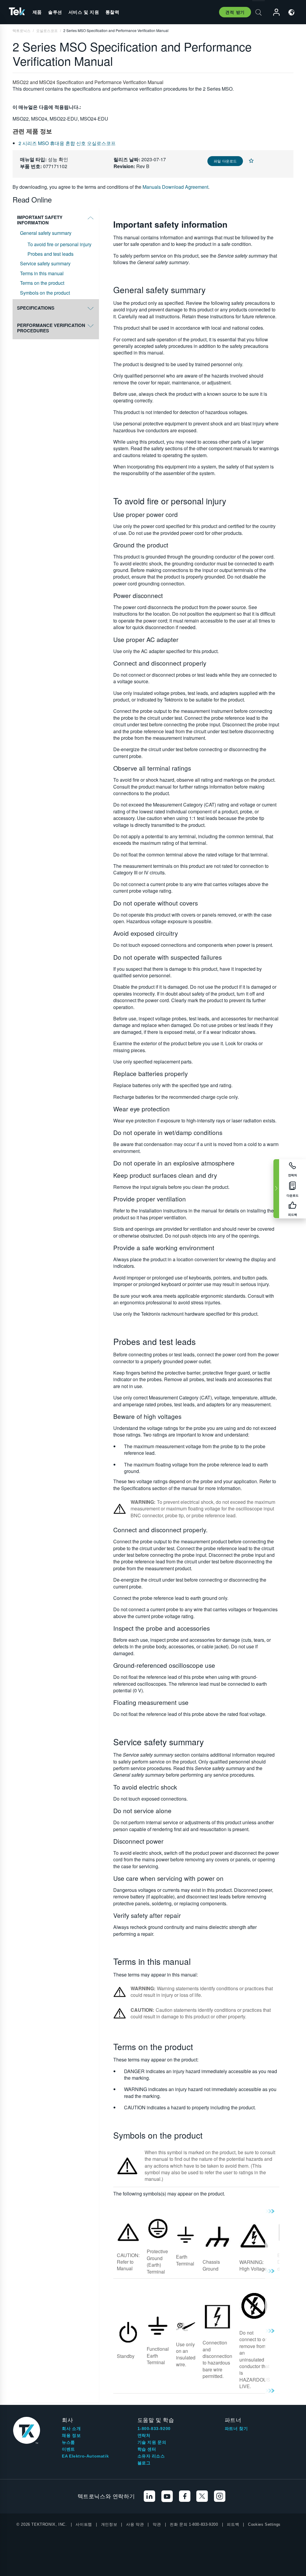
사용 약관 (135, 2524)
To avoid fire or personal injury (59, 244)
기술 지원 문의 (152, 2442)
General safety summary (46, 233)
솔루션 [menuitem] (55, 12)
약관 (157, 2524)
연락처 (144, 2435)
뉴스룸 (68, 2442)
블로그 (144, 2463)
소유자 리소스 (151, 2456)
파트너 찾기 (236, 2429)
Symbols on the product (45, 293)
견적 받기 (235, 12)
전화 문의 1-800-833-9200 (194, 2524)
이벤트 (68, 2449)
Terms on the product (42, 283)
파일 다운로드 (225, 161)
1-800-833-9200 (154, 2429)
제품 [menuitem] (37, 12)
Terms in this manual (42, 273)
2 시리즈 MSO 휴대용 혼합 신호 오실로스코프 (67, 143)
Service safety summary (45, 264)
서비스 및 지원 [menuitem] (84, 12)
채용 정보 (71, 2435)
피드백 (233, 2524)
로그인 (274, 12)
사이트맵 (84, 2524)
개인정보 (109, 2524)
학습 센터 (147, 2449)
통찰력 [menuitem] (113, 12)
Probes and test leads (51, 254)
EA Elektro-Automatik (85, 2456)
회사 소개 (71, 2429)
